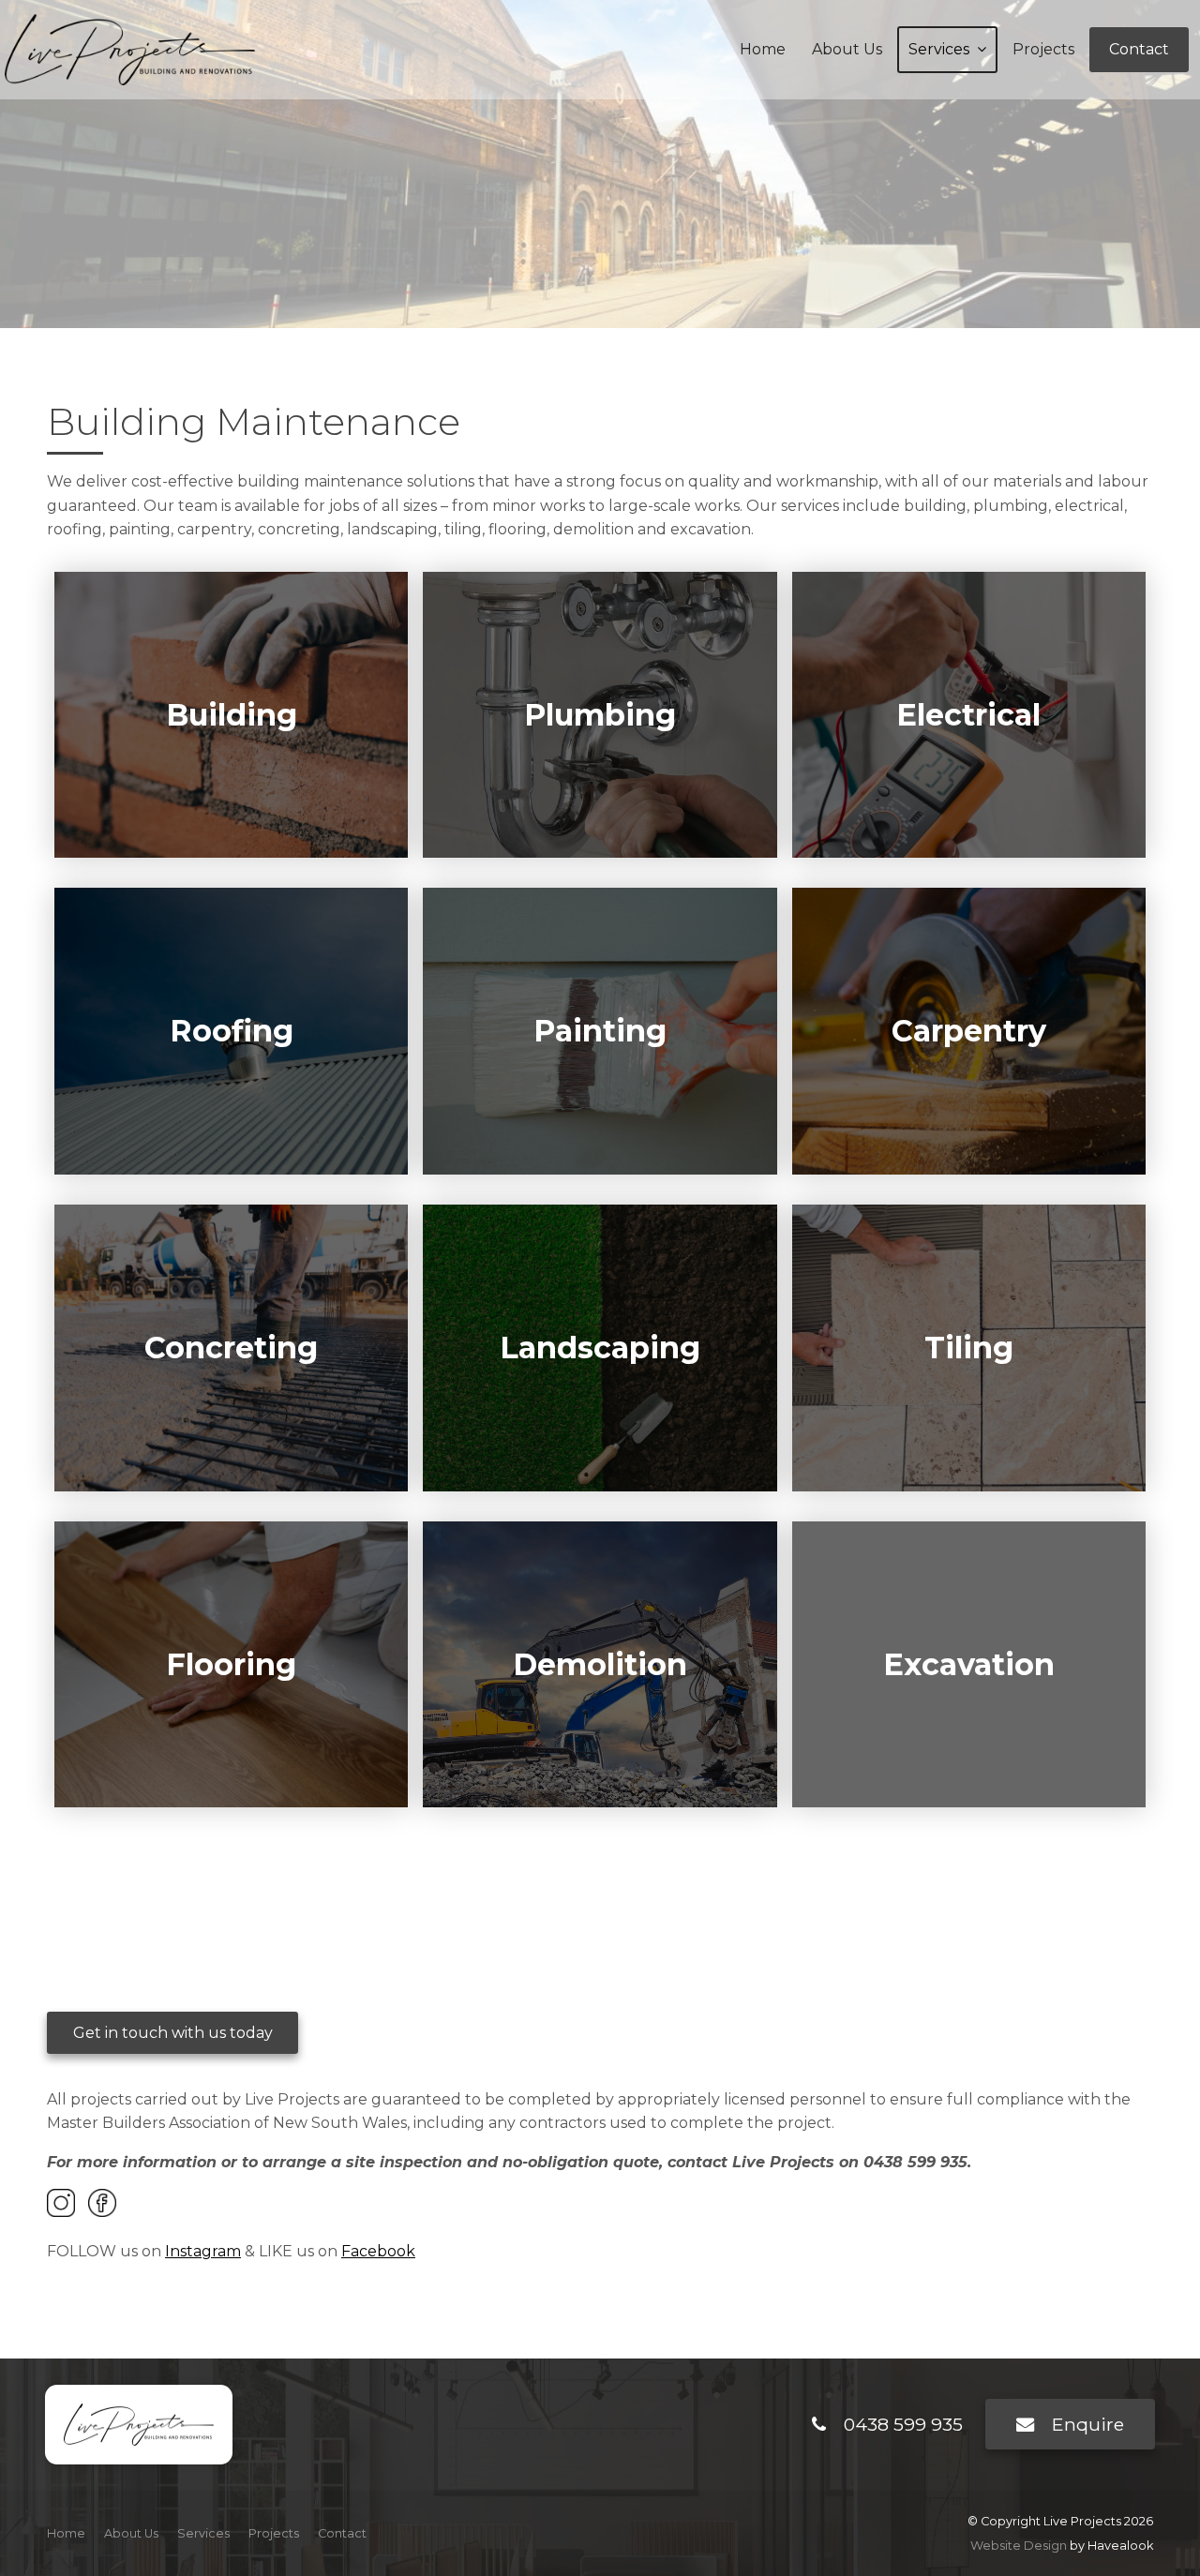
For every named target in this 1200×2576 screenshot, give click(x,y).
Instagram (203, 2251)
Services (939, 49)
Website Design (1019, 2546)
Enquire (1088, 2424)
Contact (1139, 49)
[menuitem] (66, 2534)
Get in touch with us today (173, 2033)
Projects (1043, 49)
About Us (847, 49)
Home (763, 49)
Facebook (378, 2251)
